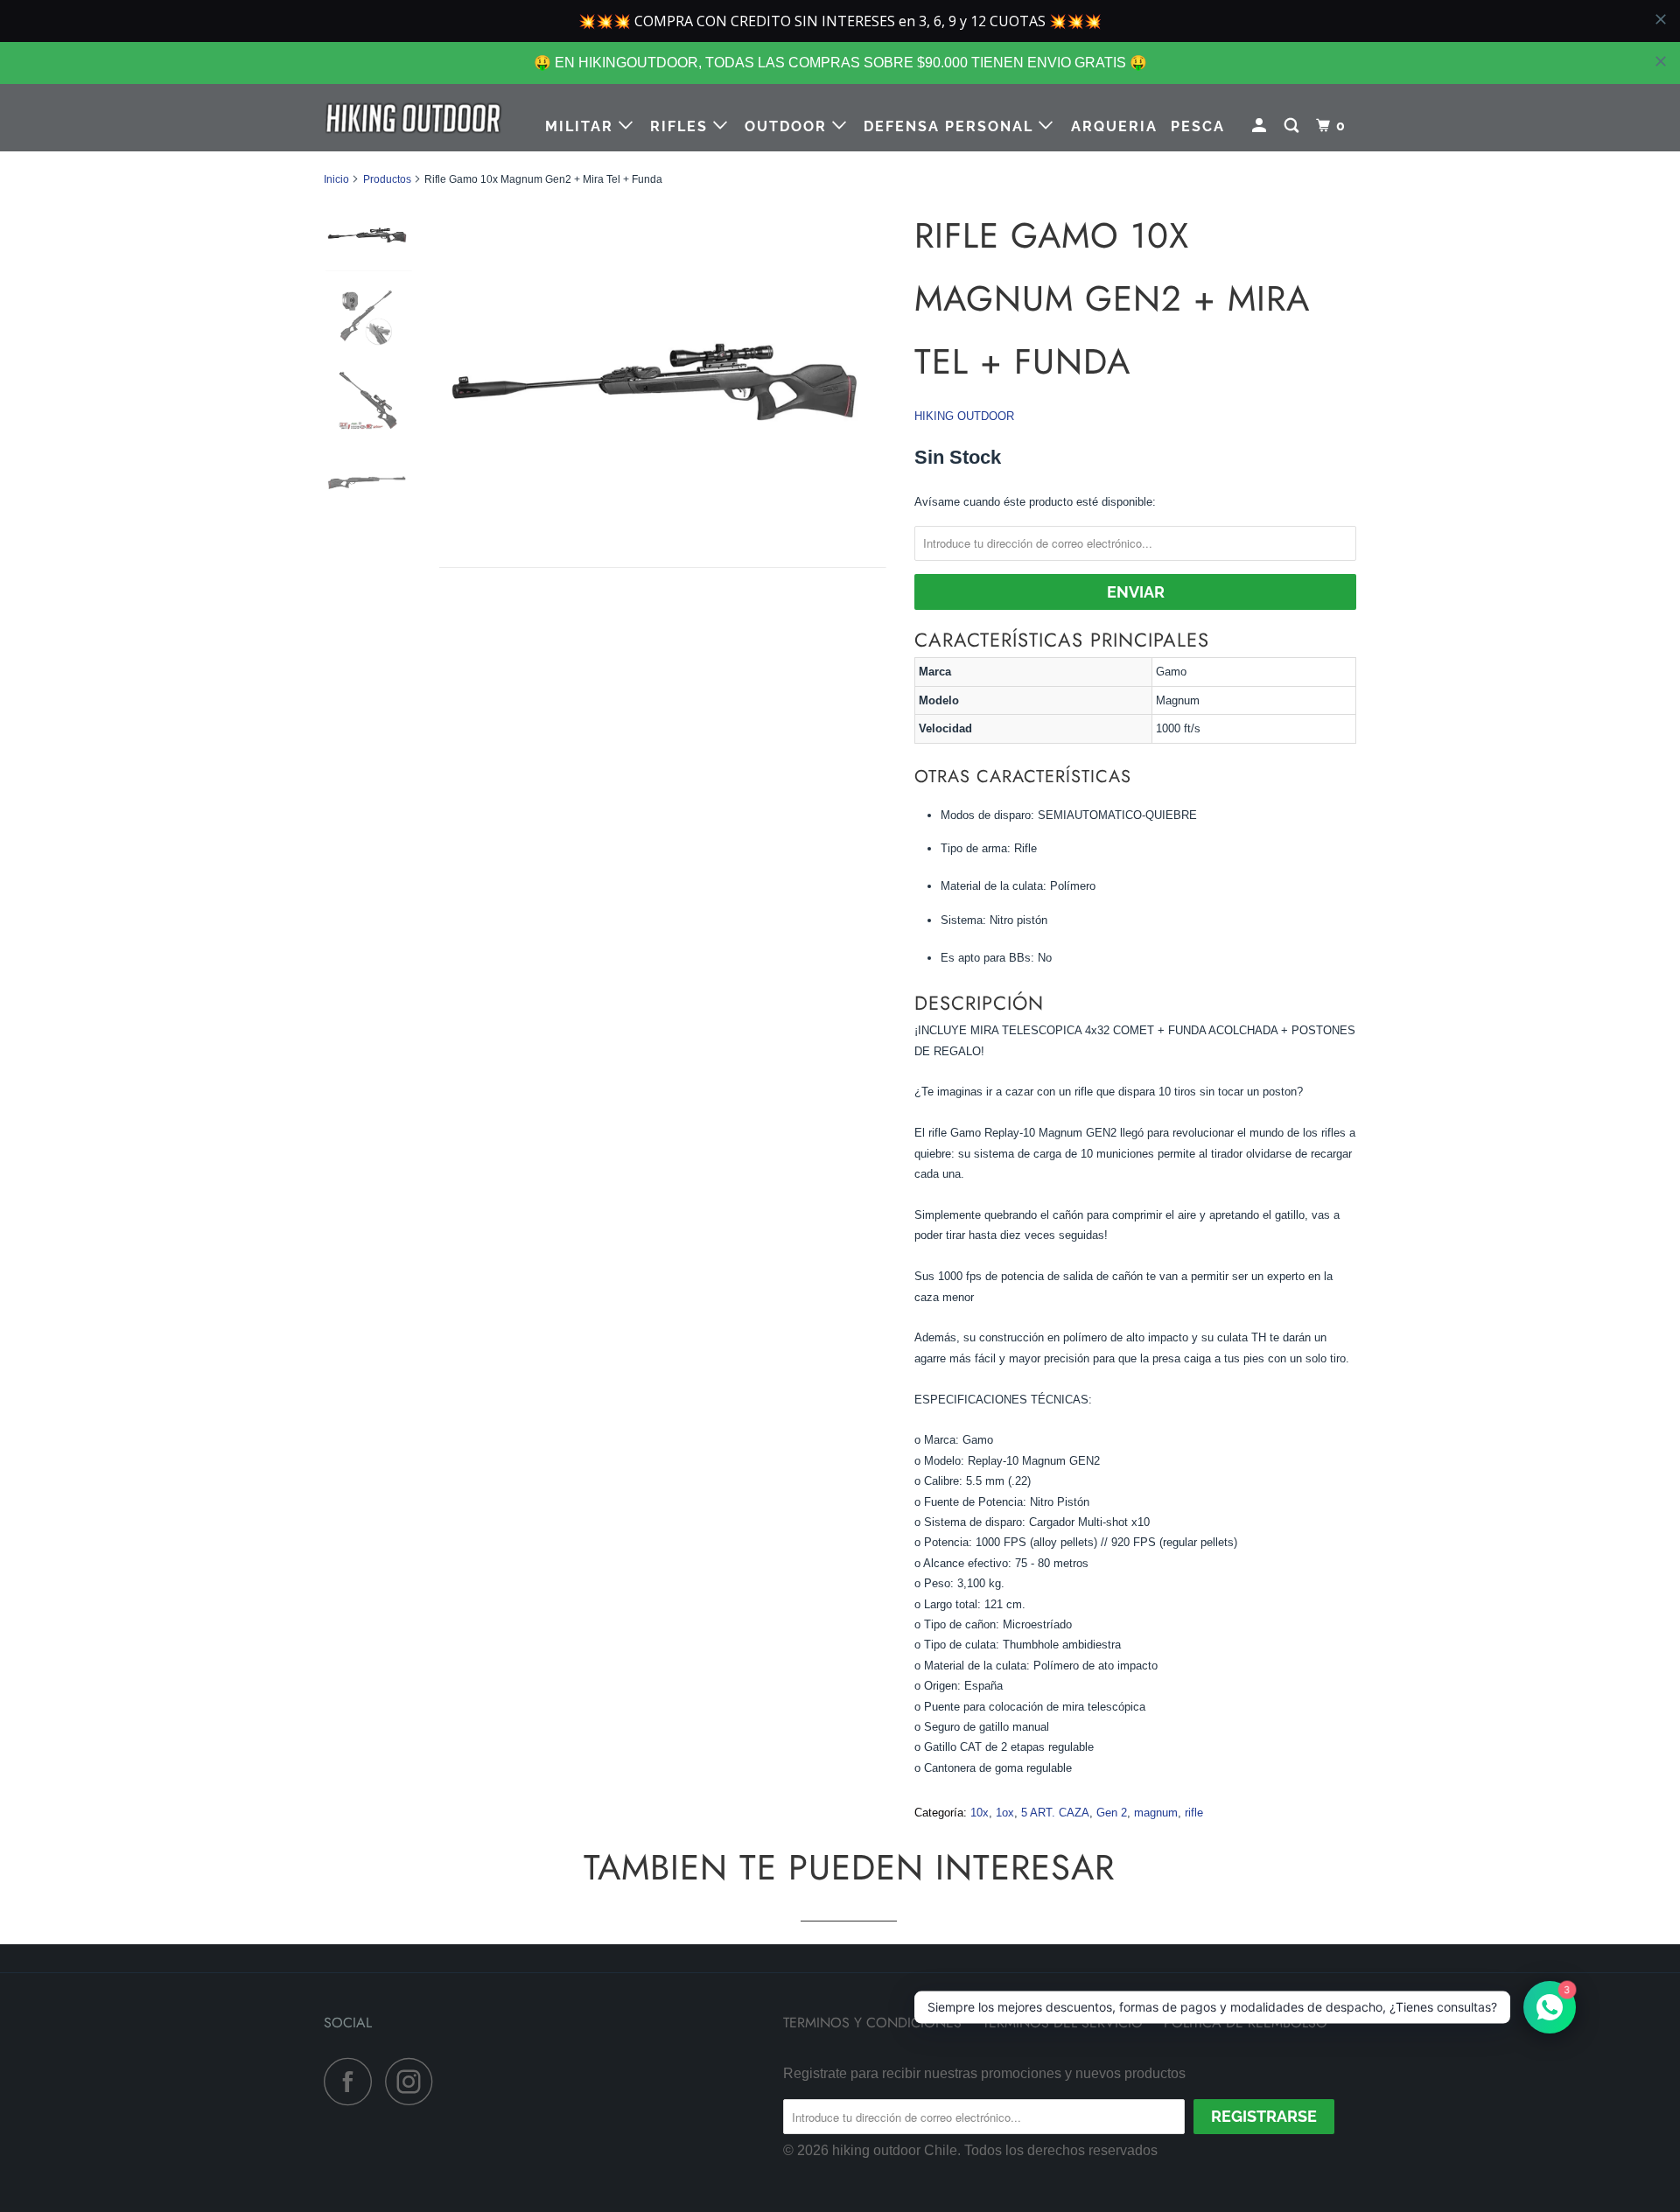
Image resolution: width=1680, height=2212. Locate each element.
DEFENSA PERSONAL (951, 126)
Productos (387, 179)
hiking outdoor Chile (895, 2150)
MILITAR (582, 126)
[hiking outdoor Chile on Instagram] (414, 2081)
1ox (1005, 1813)
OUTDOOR (788, 126)
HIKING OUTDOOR (964, 416)
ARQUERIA (1114, 126)
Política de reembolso (1246, 2023)
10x (980, 1813)
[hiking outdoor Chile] (413, 118)
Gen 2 (1112, 1813)
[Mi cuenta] (1261, 126)
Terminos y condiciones (872, 2023)
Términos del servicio (1063, 2023)
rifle (1194, 1813)
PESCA (1198, 126)
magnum (1156, 1813)
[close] (1661, 61)
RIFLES (682, 126)
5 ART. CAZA (1055, 1813)
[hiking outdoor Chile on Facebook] (353, 2081)
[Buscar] (1294, 126)
